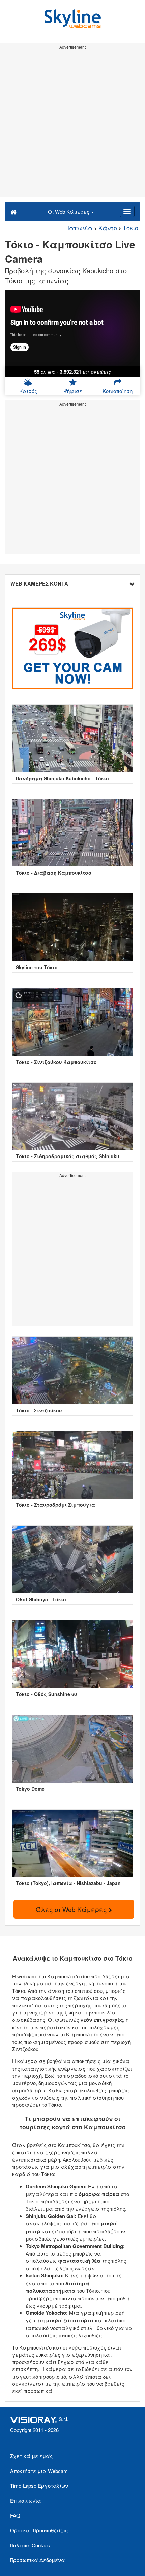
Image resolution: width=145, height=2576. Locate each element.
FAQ (15, 2515)
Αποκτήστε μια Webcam (39, 2471)
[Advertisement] (72, 124)
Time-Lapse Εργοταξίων (39, 2486)
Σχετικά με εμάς (31, 2456)
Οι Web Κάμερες (69, 211)
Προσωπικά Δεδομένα (38, 2560)
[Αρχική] (14, 211)
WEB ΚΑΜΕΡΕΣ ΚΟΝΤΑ (39, 583)
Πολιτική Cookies (30, 2545)
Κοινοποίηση (118, 391)
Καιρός (28, 391)
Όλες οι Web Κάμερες (72, 1909)
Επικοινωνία (26, 2500)
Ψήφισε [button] (73, 391)
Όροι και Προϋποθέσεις (39, 2530)
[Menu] (127, 211)
